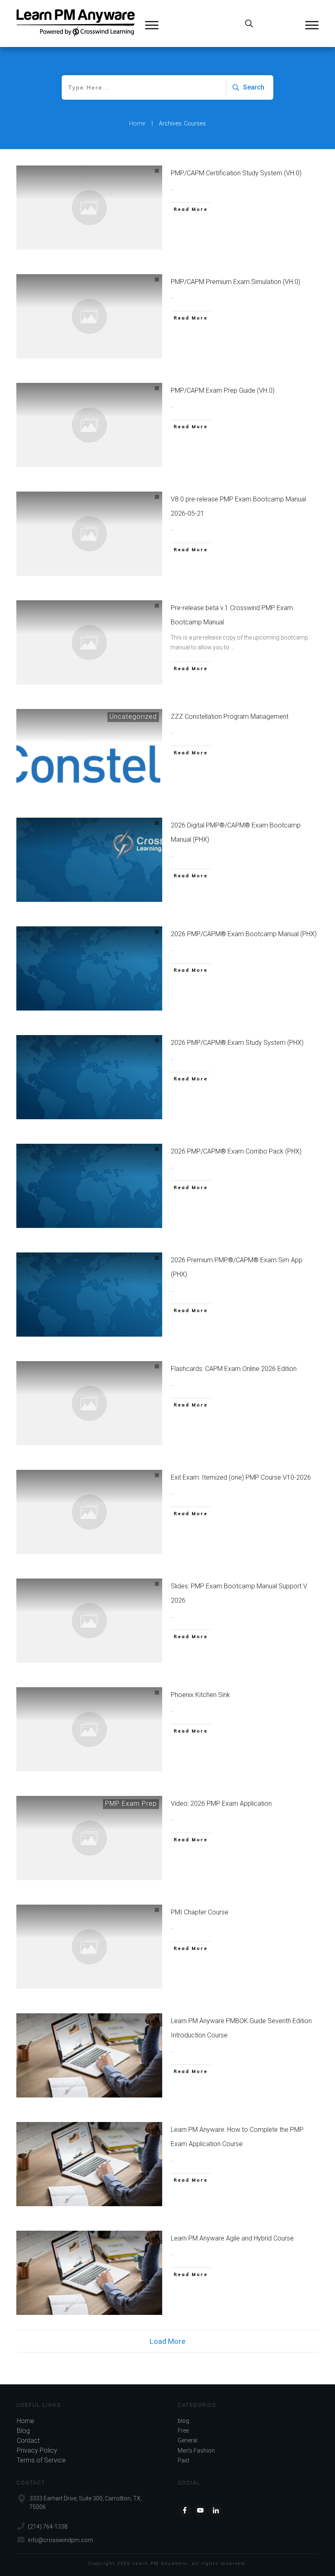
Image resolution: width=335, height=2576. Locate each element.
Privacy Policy (37, 2450)
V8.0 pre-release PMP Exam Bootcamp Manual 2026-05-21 (238, 506)
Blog (23, 2431)
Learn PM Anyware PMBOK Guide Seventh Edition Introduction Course (241, 2028)
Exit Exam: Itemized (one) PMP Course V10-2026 (241, 1477)
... (172, 188)
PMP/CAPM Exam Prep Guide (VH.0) (223, 390)
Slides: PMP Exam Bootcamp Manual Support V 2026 (239, 1593)
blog (183, 2421)
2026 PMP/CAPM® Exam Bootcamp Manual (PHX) (244, 934)
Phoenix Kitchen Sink (200, 1695)
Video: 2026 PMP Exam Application (221, 1803)
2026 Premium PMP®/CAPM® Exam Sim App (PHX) (237, 1267)
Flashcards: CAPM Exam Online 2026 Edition (234, 1369)
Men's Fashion (196, 2451)
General (188, 2440)
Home (26, 2421)
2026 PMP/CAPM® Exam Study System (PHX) (237, 1043)
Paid (183, 2460)
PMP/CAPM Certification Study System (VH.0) (236, 173)
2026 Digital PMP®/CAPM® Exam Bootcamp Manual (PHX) (236, 833)
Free (183, 2431)
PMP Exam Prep (131, 1803)
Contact (28, 2441)
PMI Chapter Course (200, 1912)
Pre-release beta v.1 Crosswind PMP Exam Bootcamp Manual (232, 615)
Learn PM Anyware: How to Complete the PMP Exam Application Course (237, 2137)
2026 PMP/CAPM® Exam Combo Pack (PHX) (236, 1151)
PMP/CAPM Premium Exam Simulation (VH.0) (236, 282)
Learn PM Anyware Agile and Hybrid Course (232, 2238)
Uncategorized (133, 717)
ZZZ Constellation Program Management (230, 717)
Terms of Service (41, 2460)
